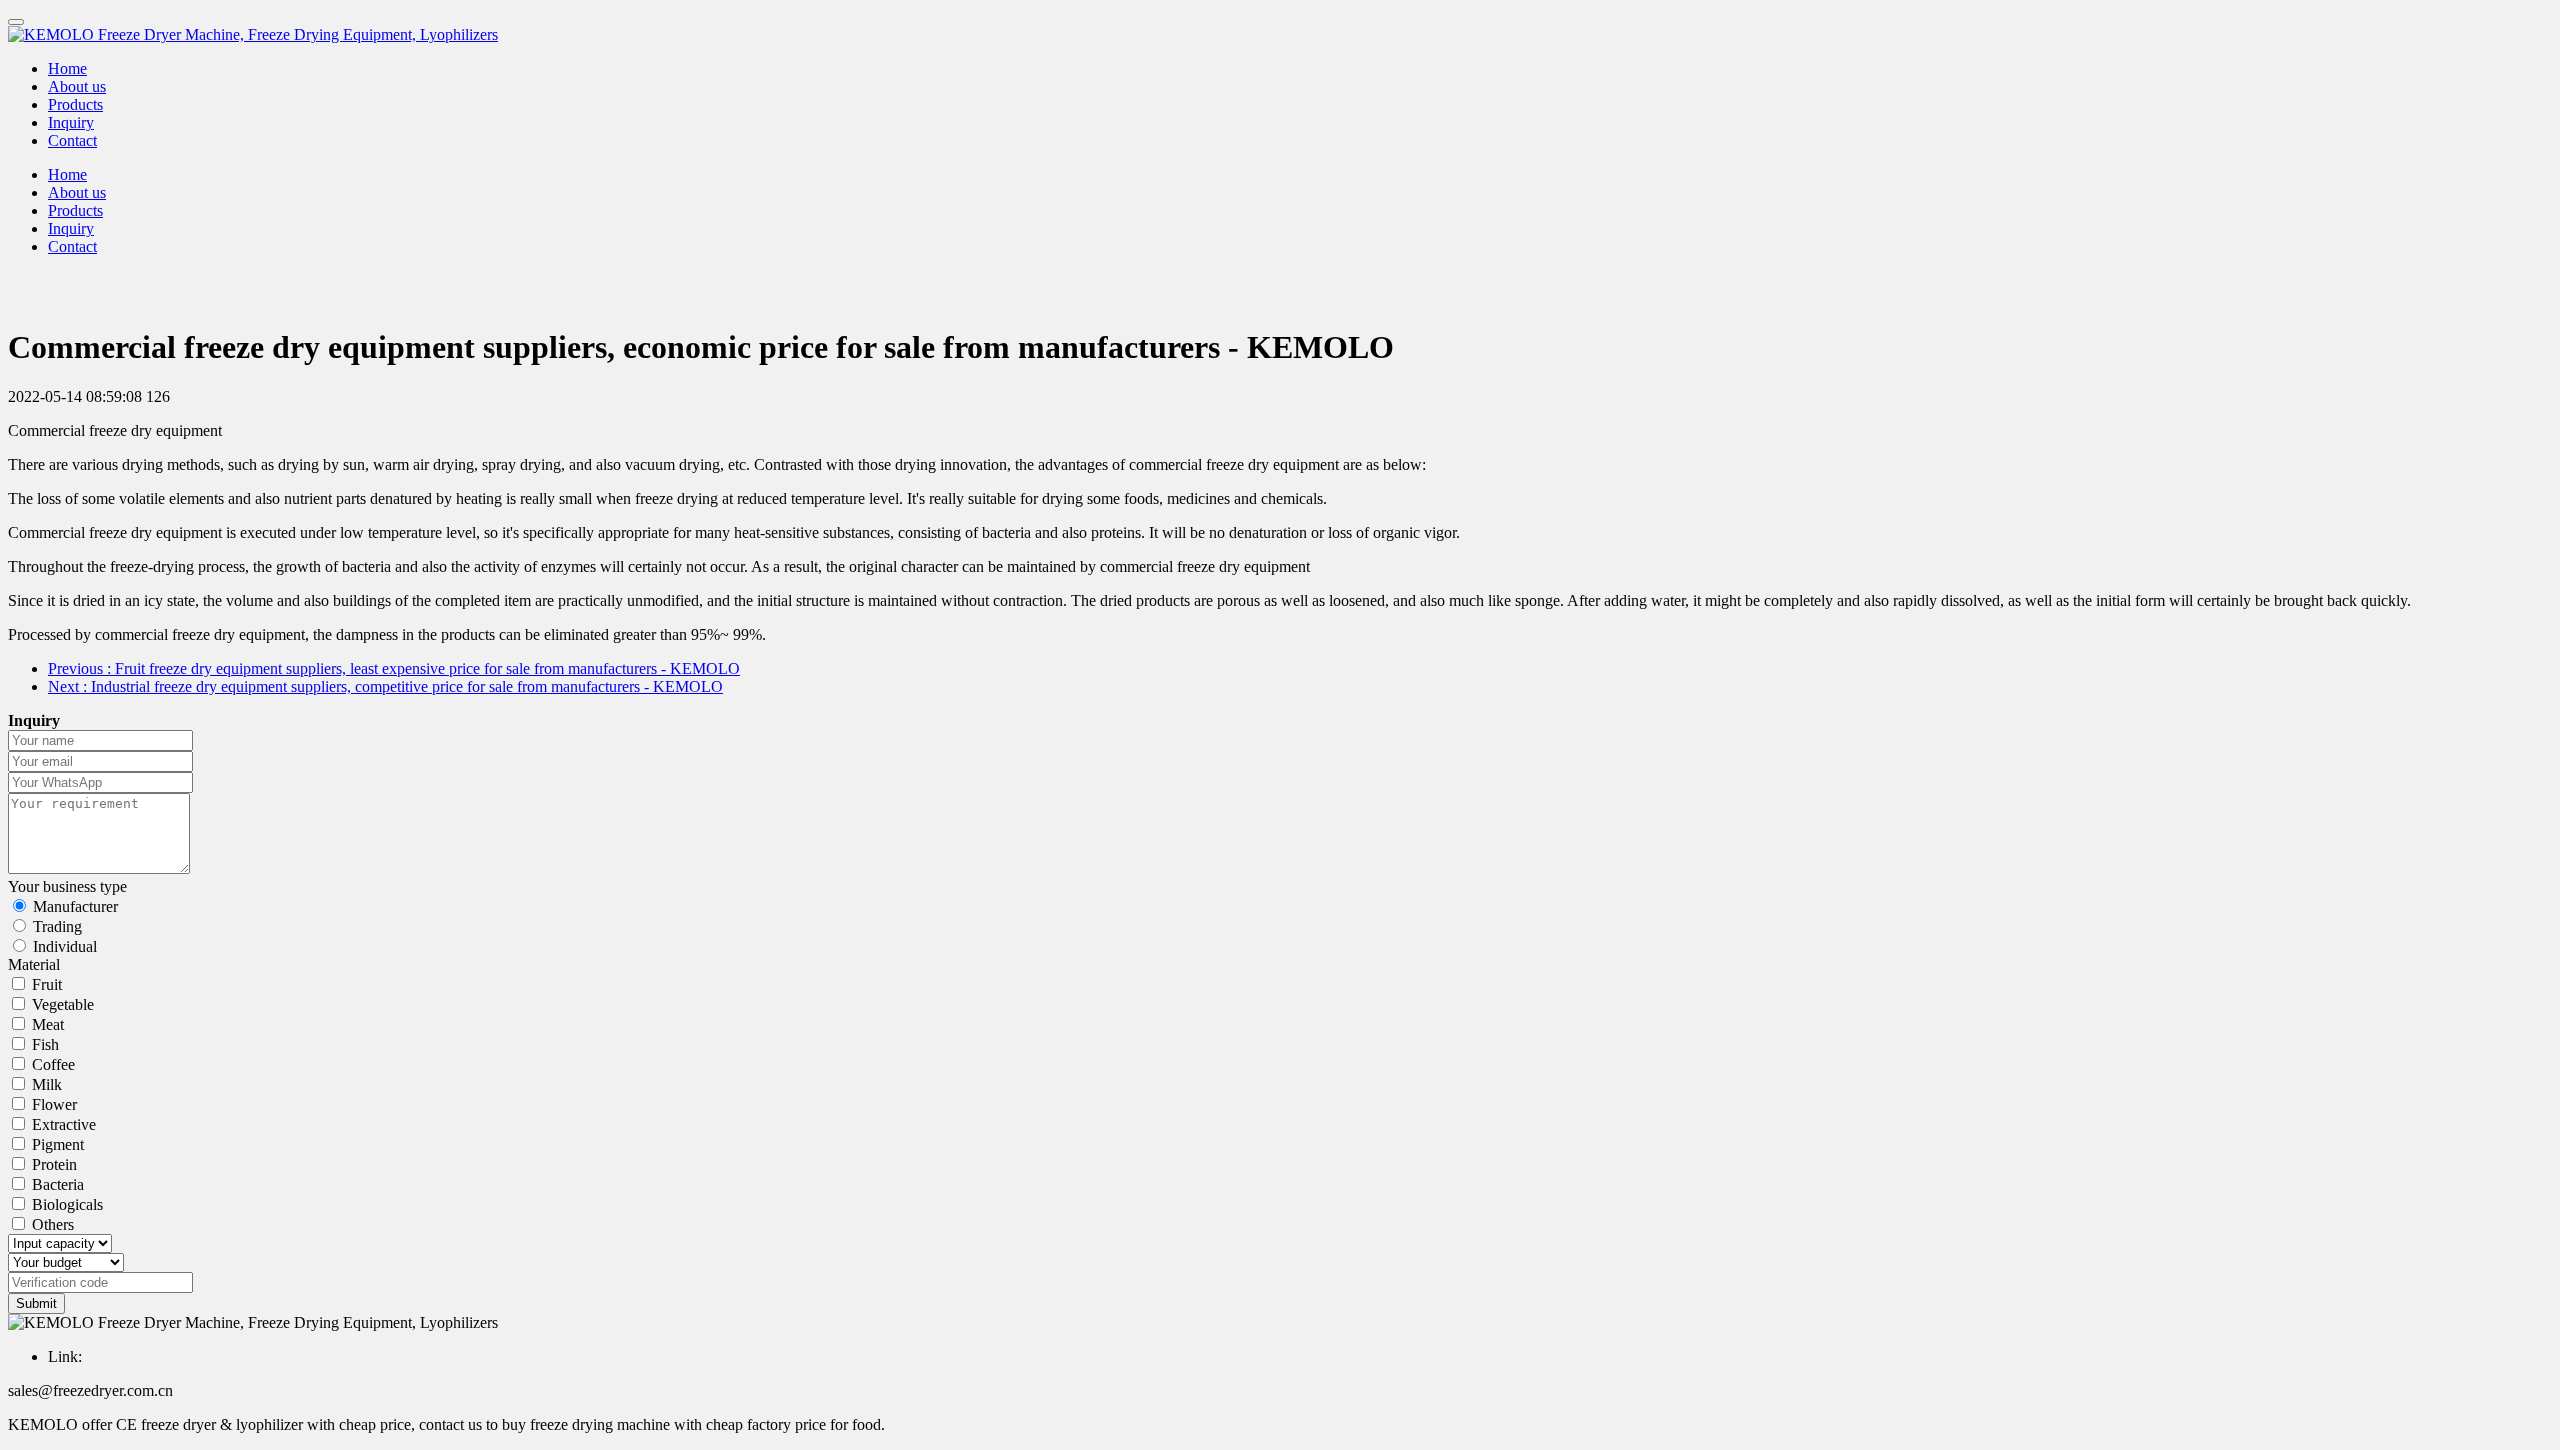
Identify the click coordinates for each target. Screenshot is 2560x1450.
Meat (48, 1024)
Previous (394, 668)
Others (53, 1224)
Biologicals (67, 1204)
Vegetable (63, 1004)
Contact (72, 140)
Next (385, 686)
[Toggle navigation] (16, 22)
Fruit (47, 984)
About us (77, 86)
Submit (36, 1303)
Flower (54, 1104)
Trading (57, 926)
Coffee (53, 1064)
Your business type (67, 886)
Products (75, 104)
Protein (54, 1164)
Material (34, 964)
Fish (45, 1044)
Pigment (58, 1144)
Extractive (64, 1124)
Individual (65, 946)
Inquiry (71, 122)
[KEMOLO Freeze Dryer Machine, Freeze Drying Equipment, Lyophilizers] (1280, 35)
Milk (47, 1084)
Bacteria (58, 1184)
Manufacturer (75, 906)
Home (67, 68)
